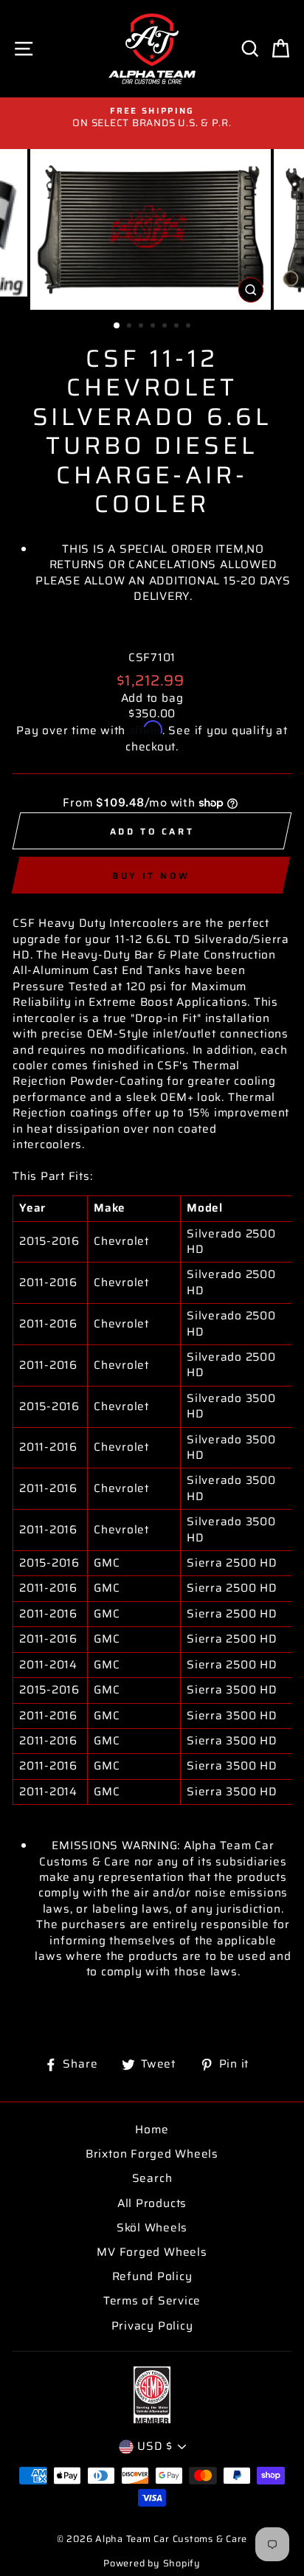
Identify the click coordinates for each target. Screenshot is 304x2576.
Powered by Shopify (152, 2563)
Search (152, 2178)
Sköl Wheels (152, 2228)
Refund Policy (152, 2276)
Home (152, 2130)
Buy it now (151, 876)
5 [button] (166, 327)
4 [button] (154, 327)
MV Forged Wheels (152, 2252)
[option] (152, 118)
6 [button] (178, 327)
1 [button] (117, 326)
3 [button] (142, 327)
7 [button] (190, 327)
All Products (152, 2203)
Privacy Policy (152, 2326)
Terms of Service (152, 2301)
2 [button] (131, 327)
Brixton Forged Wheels (152, 2154)
